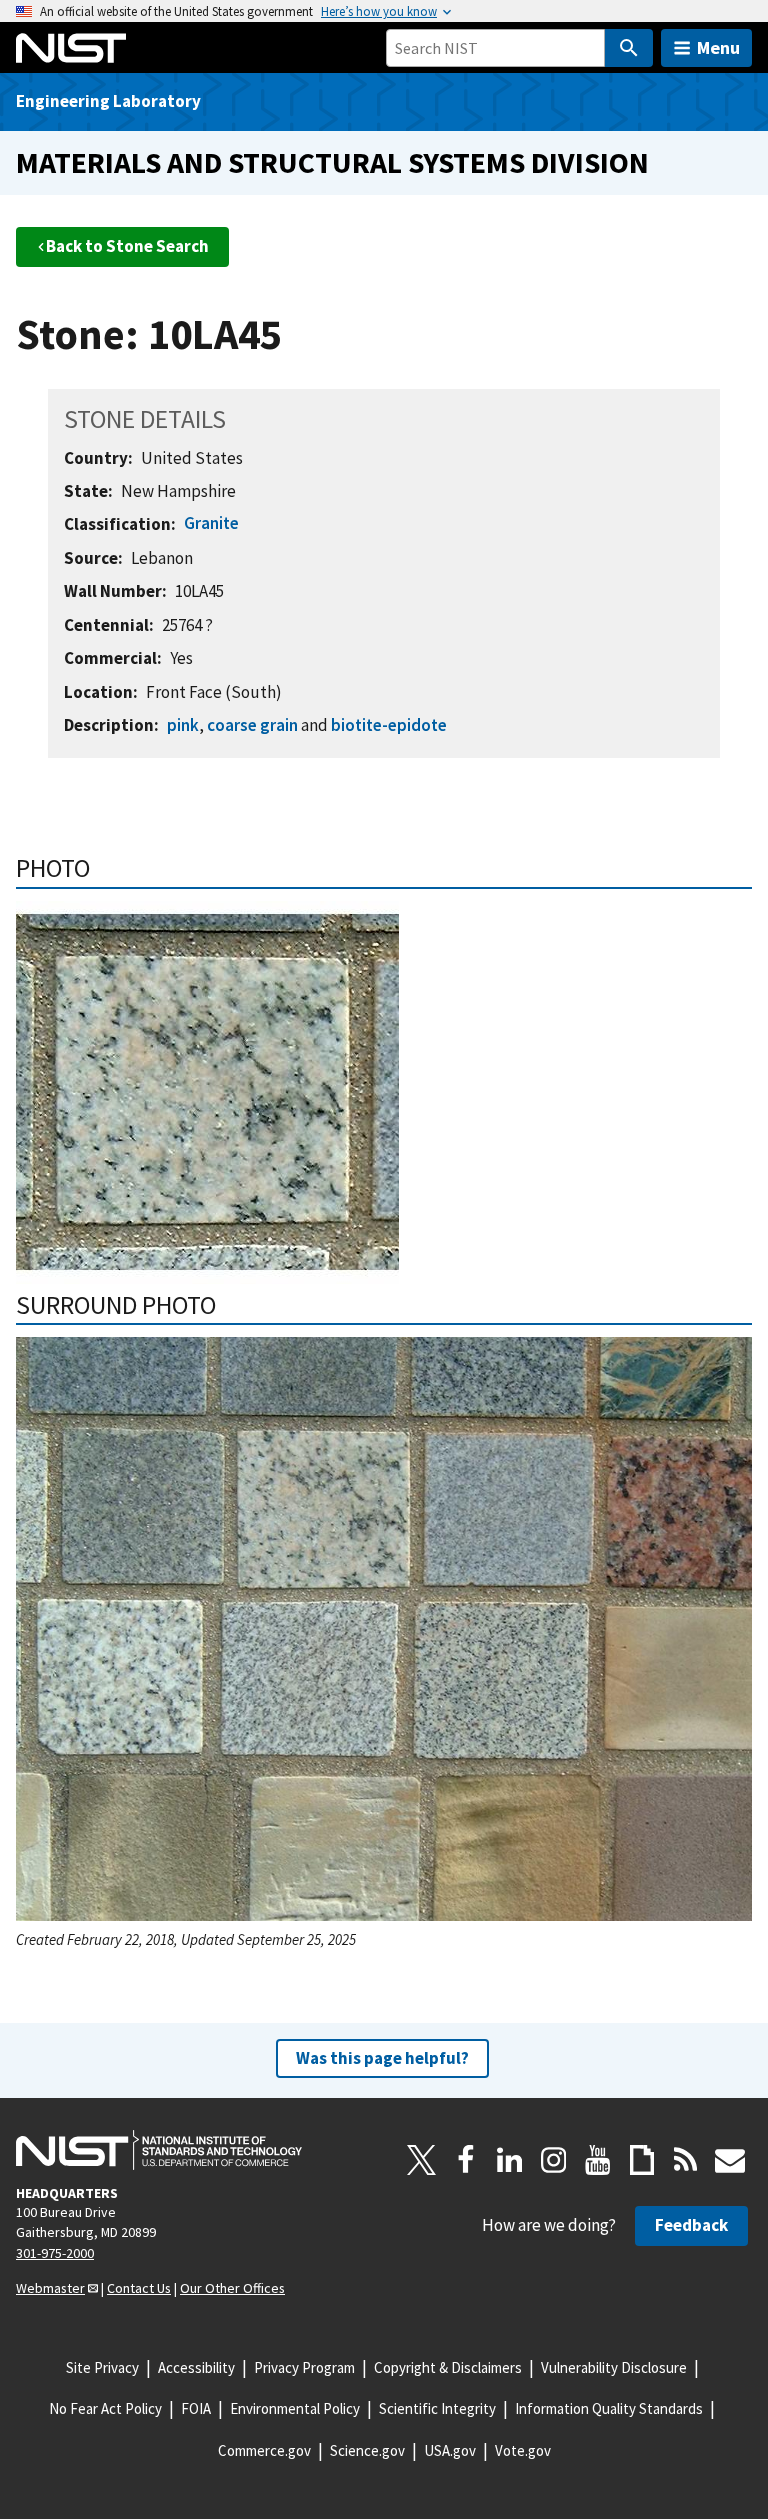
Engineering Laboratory (108, 101)
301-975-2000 (55, 2253)
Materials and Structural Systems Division (332, 162)
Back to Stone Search (127, 246)
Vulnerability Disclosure (614, 2367)
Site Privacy (102, 2367)
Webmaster (50, 2288)
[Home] (71, 48)
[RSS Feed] (686, 2160)
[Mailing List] (730, 2160)
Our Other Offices (232, 2288)
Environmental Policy (295, 2408)
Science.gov (367, 2450)
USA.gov (450, 2450)
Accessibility (196, 2367)
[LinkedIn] (510, 2160)
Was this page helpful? (382, 2058)
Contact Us (139, 2288)
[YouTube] (598, 2160)
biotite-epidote (389, 725)
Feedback (691, 2225)
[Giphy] (642, 2160)
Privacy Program (304, 2367)
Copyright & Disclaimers (448, 2367)
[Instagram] (554, 2160)
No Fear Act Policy (105, 2408)
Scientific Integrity (437, 2408)
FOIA (196, 2408)
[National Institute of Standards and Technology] (159, 2150)
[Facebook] (466, 2160)
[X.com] (422, 2160)
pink (183, 725)
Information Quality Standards (609, 2408)
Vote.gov (523, 2450)
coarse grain (252, 725)
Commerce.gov (264, 2450)
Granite (211, 523)
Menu (718, 47)
